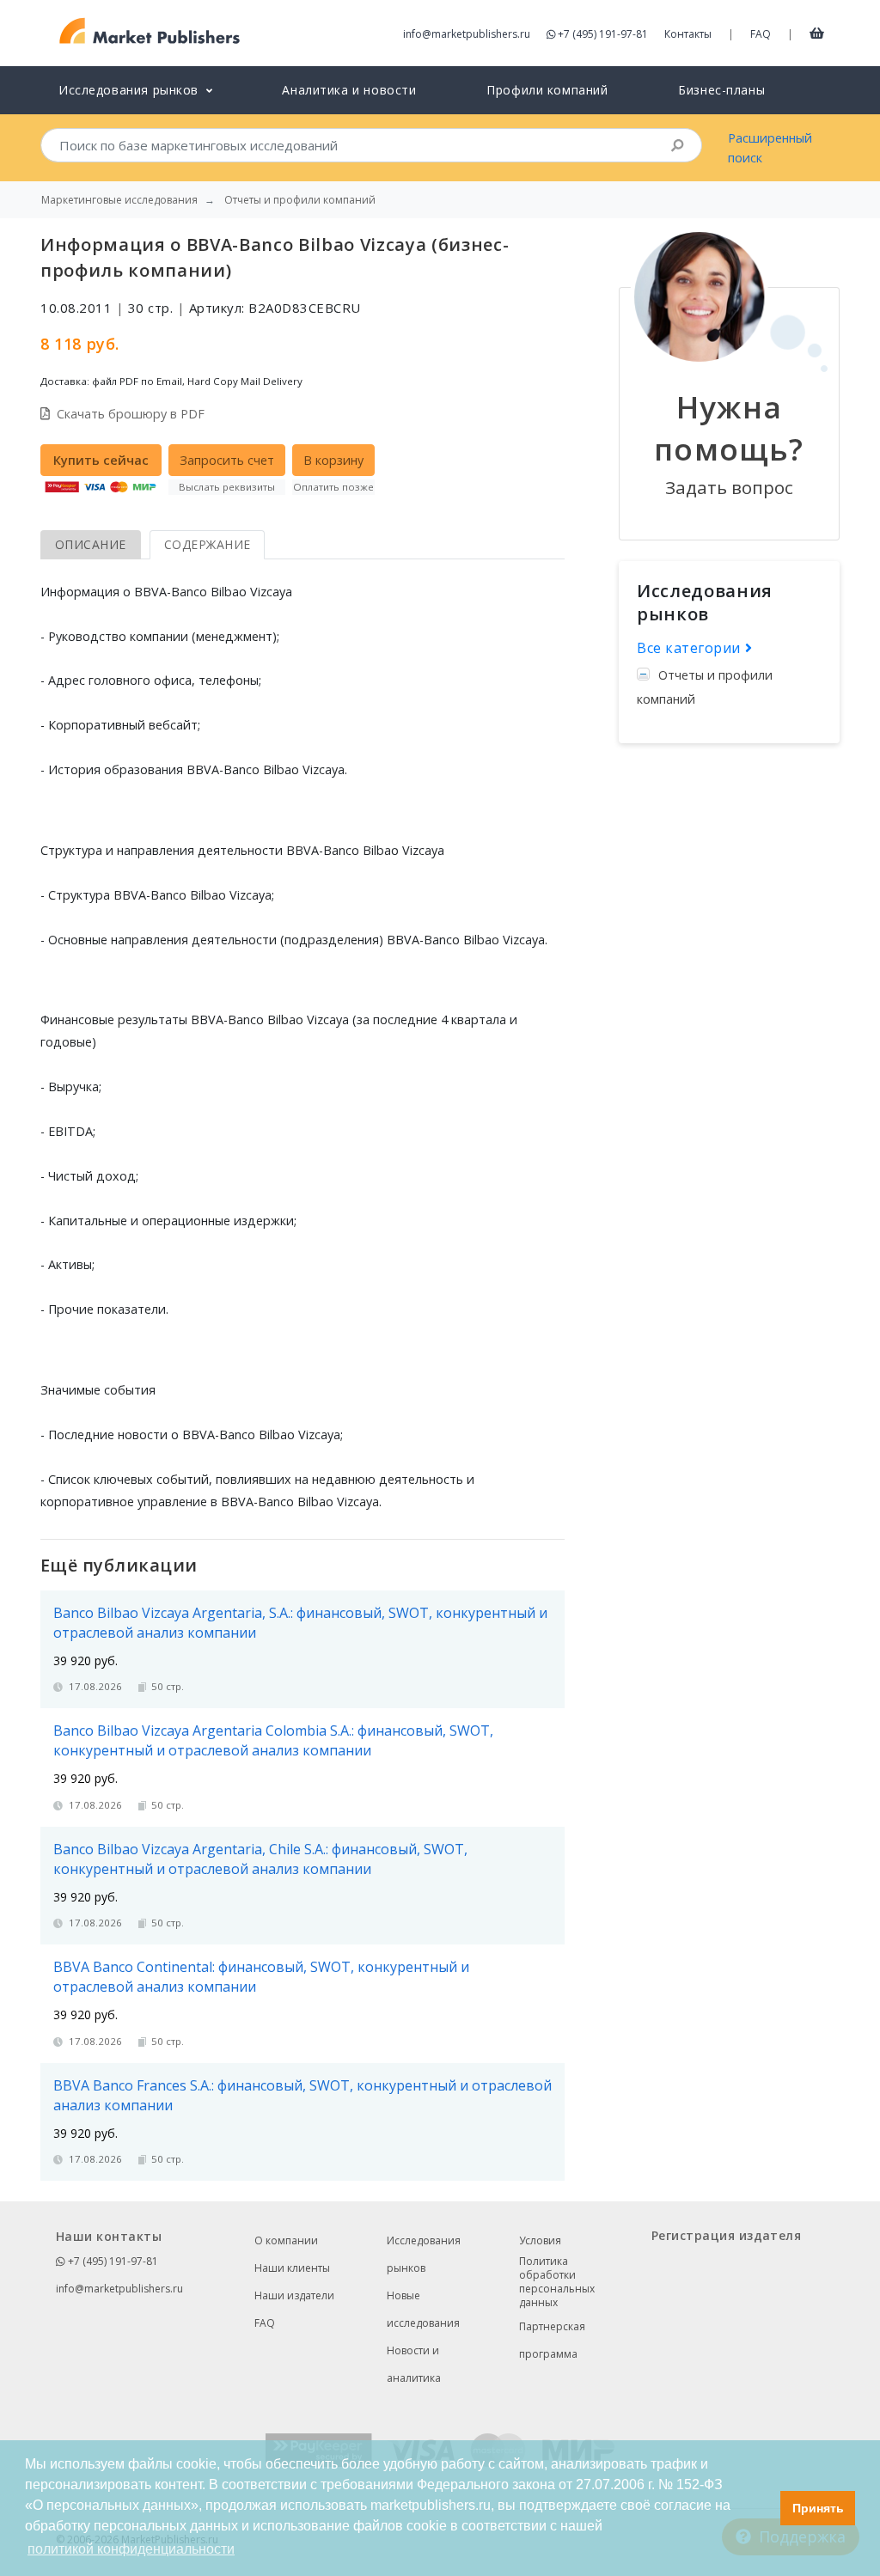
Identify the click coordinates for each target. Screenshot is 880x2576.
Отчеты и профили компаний (705, 687)
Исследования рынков (424, 2254)
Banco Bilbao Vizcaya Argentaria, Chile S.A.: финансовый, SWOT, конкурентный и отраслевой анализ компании (260, 1859)
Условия (540, 2240)
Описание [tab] (91, 544)
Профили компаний (547, 90)
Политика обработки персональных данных (557, 2282)
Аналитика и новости (349, 90)
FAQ (761, 34)
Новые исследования (423, 2309)
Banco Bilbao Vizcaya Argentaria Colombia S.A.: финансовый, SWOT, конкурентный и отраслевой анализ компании (273, 1740)
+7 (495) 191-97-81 (603, 34)
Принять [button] (818, 2508)
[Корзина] (817, 33)
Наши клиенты (292, 2268)
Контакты (688, 34)
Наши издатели (294, 2295)
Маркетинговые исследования (119, 200)
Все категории (691, 648)
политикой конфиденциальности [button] (131, 2549)
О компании (286, 2240)
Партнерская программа (552, 2340)
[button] (763, 2508)
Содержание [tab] (208, 544)
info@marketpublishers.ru (467, 34)
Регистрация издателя (726, 2235)
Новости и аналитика (414, 2364)
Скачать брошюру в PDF (131, 414)
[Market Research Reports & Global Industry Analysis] (150, 31)
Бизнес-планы (721, 90)
